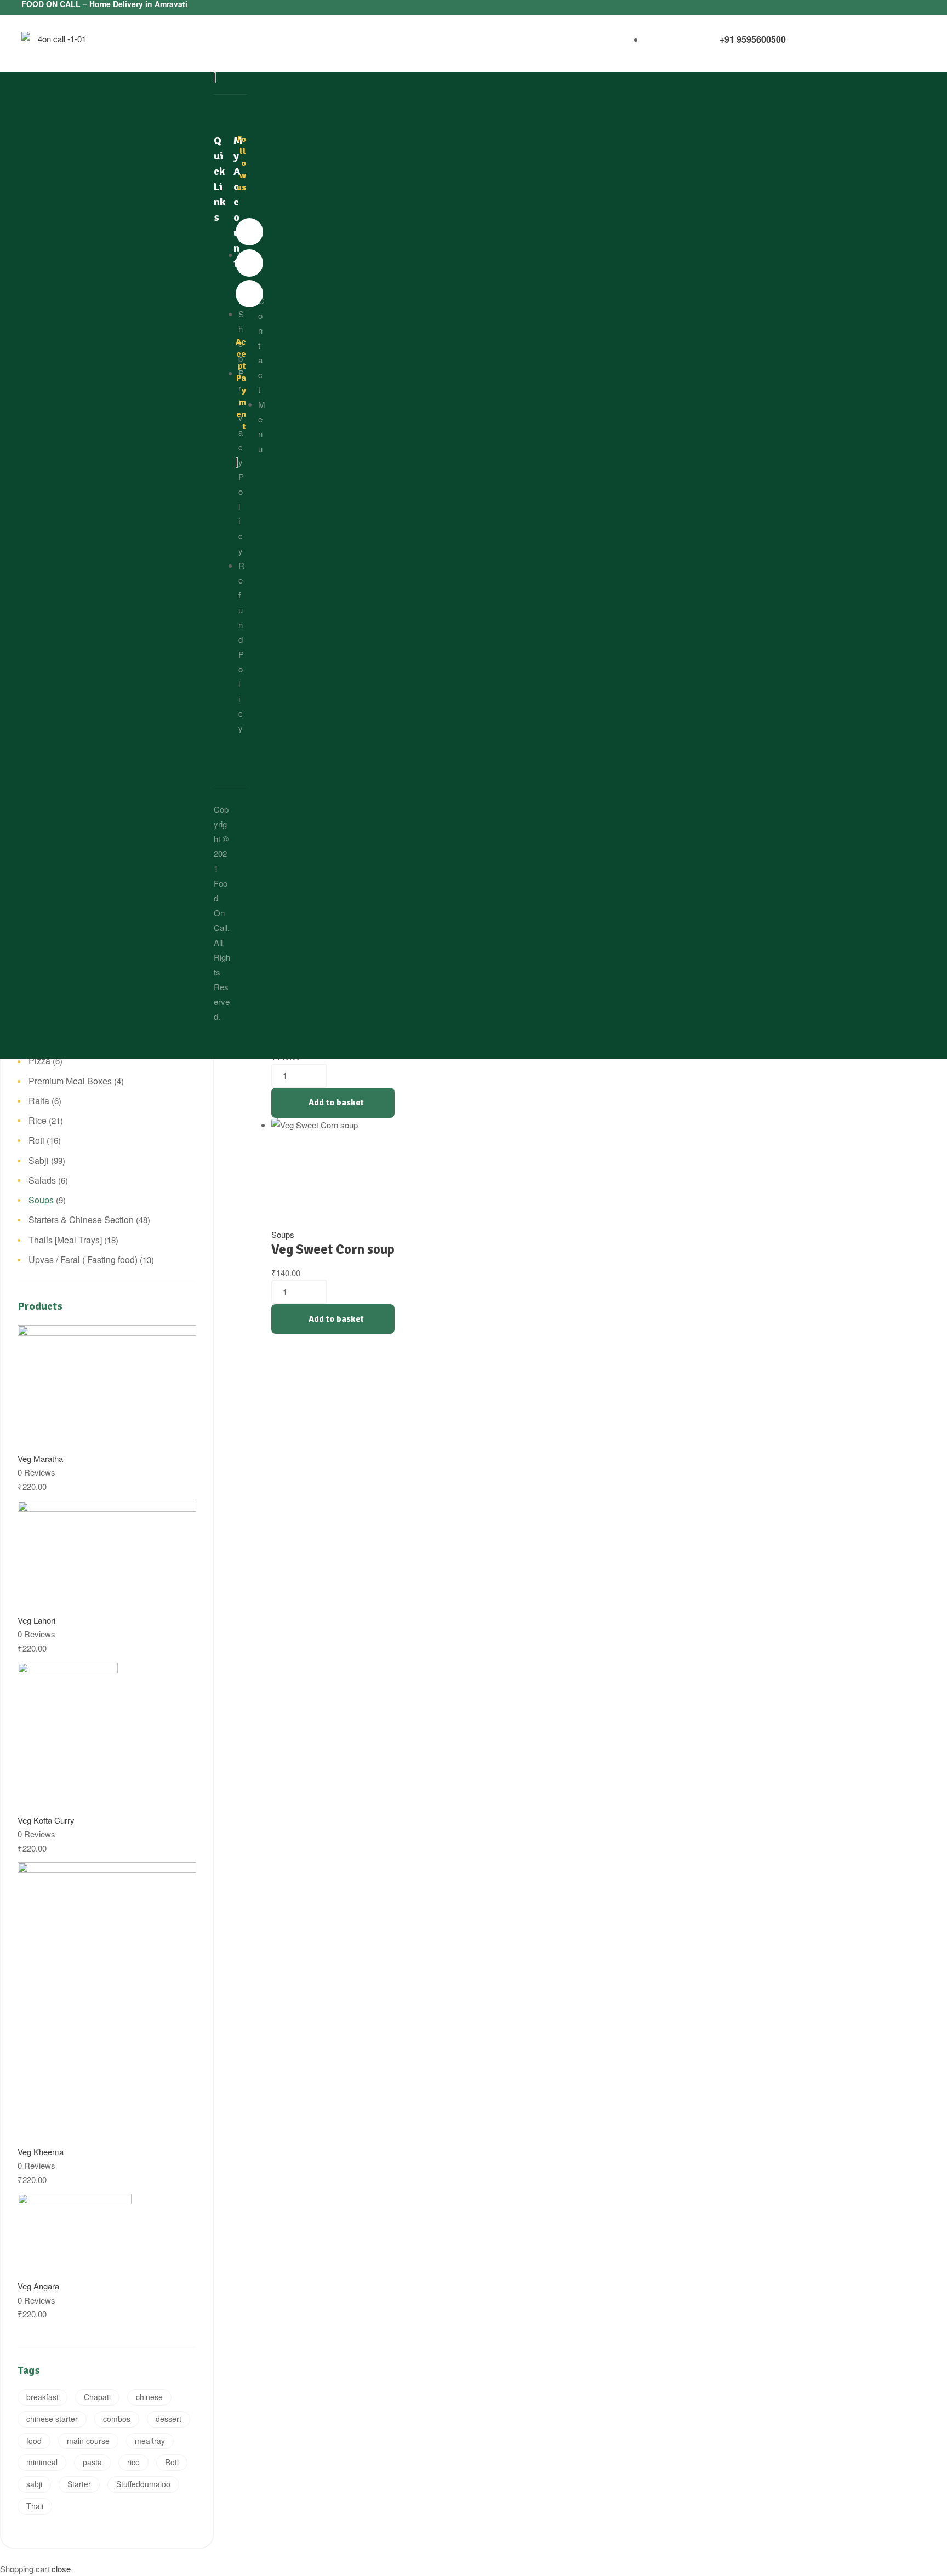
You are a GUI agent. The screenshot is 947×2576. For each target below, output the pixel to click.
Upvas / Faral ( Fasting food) (83, 1260)
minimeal (42, 2462)
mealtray (150, 2441)
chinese (149, 2397)
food (34, 2441)
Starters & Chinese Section (81, 1220)
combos (117, 2419)
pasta (92, 2462)
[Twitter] (249, 263)
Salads (42, 1180)
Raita (39, 1101)
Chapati (97, 2397)
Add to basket (336, 1103)
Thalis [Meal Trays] (65, 1240)
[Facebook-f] (249, 232)
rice (133, 2462)
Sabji (39, 1160)
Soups (283, 1234)
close (61, 2569)
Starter (79, 2484)
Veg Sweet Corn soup (333, 1249)
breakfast (42, 2397)
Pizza (39, 1061)
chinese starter (52, 2419)
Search (181, 131)
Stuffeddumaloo (143, 2484)
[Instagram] (249, 294)
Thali (35, 2506)
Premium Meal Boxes (70, 1081)
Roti (36, 1140)
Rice (38, 1120)
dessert (169, 2419)
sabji (34, 2484)
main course (88, 2441)
